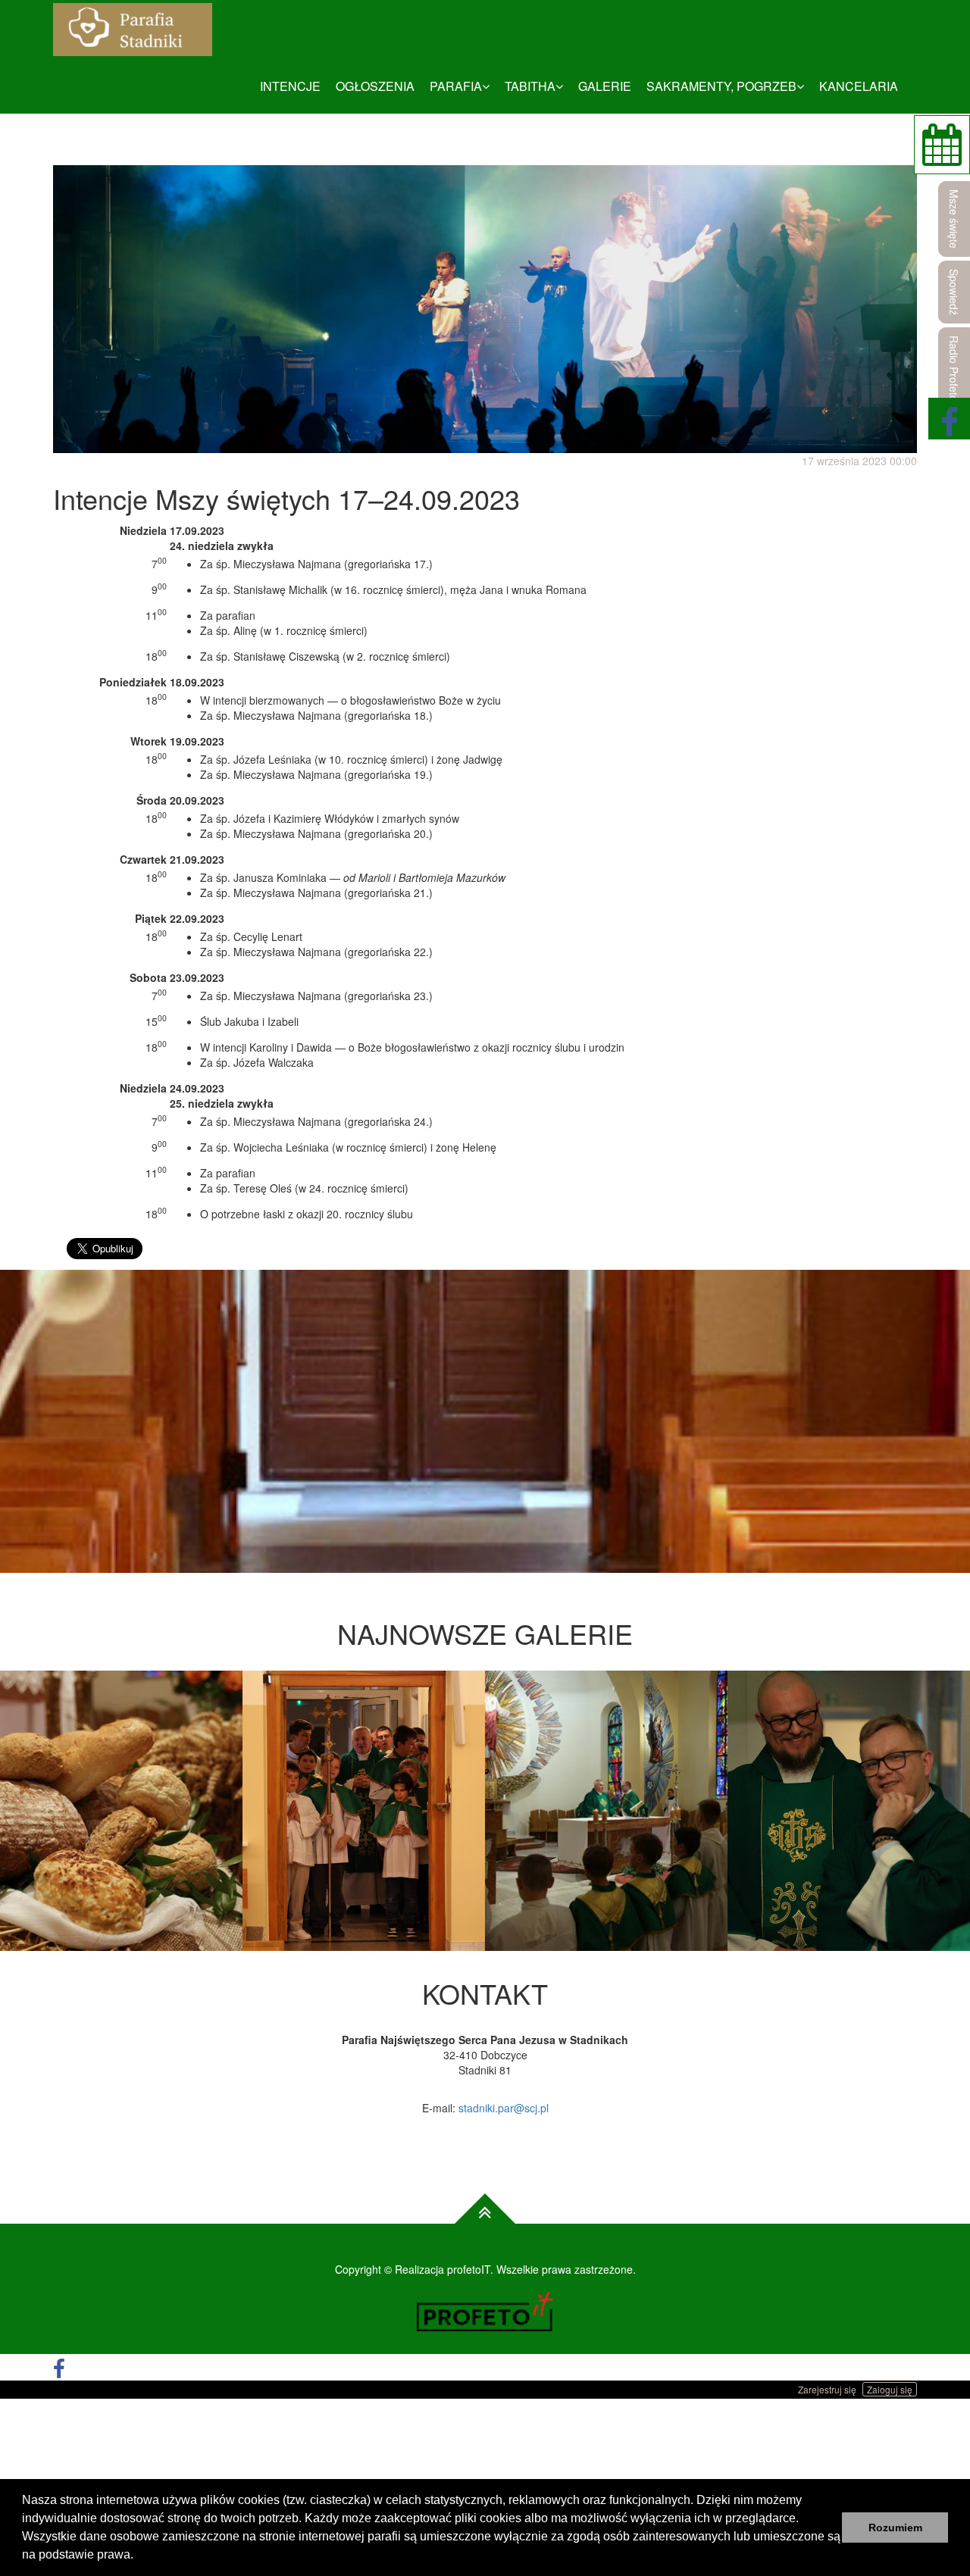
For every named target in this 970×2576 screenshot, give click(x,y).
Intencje (290, 86)
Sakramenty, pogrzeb (721, 86)
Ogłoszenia (375, 86)
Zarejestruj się (827, 2389)
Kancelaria (859, 86)
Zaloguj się (890, 2389)
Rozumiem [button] (895, 2528)
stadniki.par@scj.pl (504, 2108)
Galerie (605, 86)
